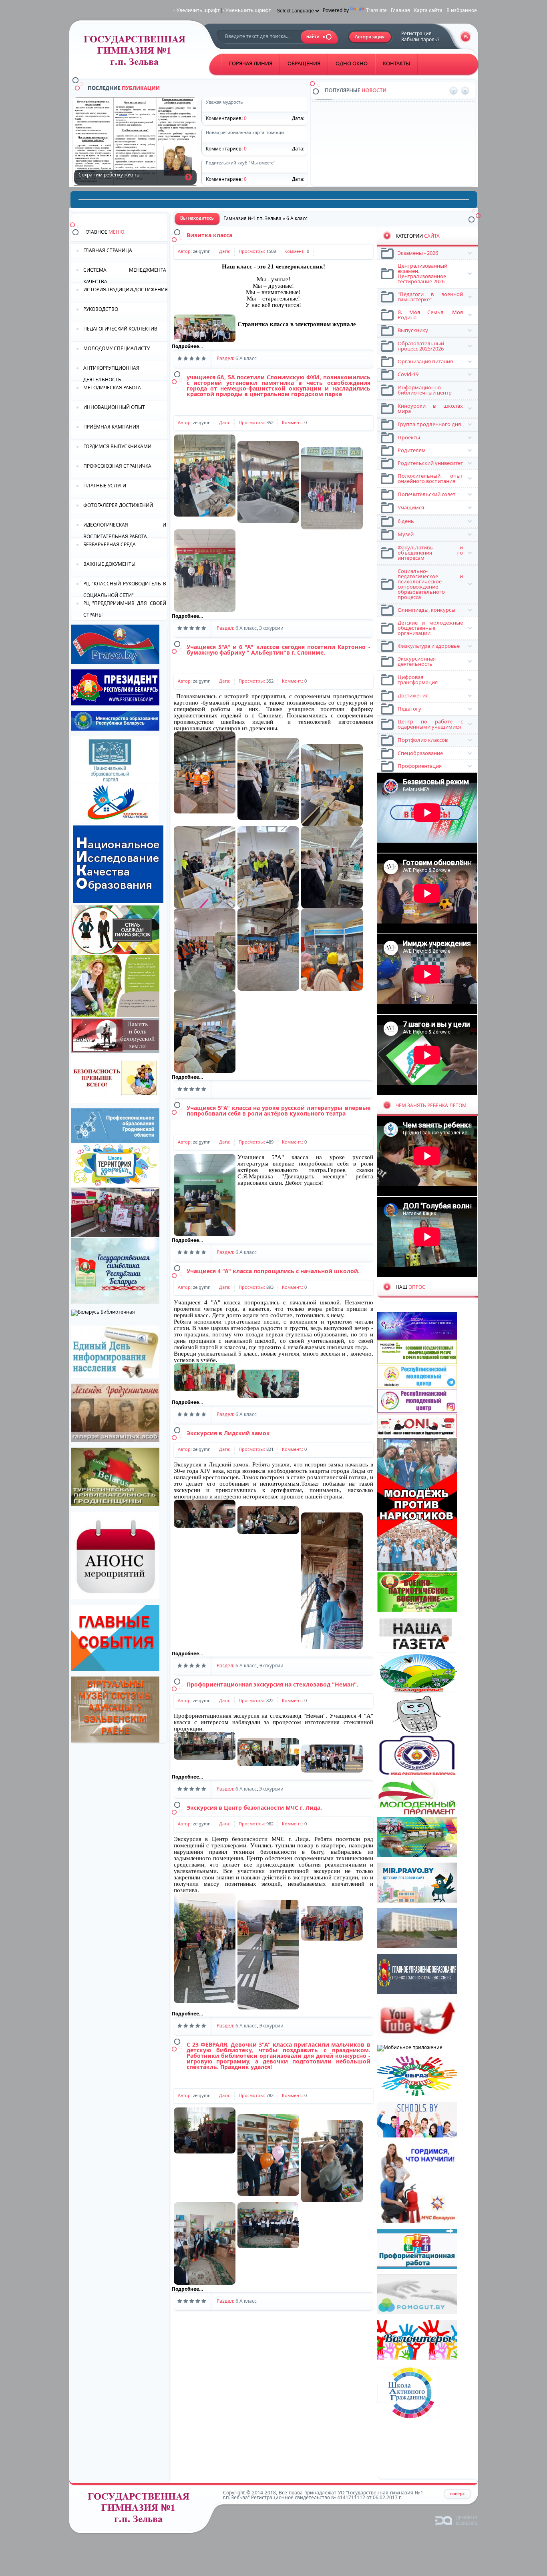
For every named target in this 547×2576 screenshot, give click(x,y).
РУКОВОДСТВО (101, 309)
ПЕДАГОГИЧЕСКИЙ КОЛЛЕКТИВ (120, 329)
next (465, 91)
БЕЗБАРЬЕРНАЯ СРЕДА (110, 544)
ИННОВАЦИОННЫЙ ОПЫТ (114, 407)
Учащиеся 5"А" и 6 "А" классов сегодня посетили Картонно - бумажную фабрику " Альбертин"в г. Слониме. (279, 650)
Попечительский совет (366, 161)
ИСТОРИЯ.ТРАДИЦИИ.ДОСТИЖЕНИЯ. (125, 289)
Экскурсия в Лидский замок (228, 1433)
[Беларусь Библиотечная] (103, 1312)
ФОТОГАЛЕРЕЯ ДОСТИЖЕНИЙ (118, 505)
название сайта (138, 53)
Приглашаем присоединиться (374, 104)
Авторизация (370, 37)
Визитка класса (209, 235)
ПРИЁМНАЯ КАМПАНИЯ (111, 427)
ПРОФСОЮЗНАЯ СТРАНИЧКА (117, 466)
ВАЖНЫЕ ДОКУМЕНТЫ (109, 564)
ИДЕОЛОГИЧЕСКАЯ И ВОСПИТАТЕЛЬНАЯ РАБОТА (125, 530)
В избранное (462, 10)
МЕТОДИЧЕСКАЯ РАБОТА (112, 388)
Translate (376, 10)
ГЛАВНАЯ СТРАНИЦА (108, 250)
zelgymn (202, 251)
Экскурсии (271, 628)
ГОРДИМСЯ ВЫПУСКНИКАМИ (117, 446)
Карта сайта (428, 10)
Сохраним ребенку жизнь (188, 177)
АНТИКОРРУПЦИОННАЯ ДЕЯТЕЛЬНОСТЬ (111, 373)
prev (453, 91)
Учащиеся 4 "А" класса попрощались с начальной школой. (273, 1271)
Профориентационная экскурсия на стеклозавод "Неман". (272, 1684)
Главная (400, 10)
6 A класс (246, 358)
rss (466, 37)
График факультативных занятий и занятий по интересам (407, 133)
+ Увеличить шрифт (196, 10)
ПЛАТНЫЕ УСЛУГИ (105, 486)
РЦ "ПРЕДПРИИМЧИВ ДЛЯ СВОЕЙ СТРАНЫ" (125, 608)
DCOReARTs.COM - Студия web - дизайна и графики (457, 2520)
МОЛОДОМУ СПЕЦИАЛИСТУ (117, 348)
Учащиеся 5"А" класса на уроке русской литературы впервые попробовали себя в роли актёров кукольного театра (279, 1111)
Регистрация (416, 33)
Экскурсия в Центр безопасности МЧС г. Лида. (254, 1808)
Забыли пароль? (420, 39)
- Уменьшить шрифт (247, 10)
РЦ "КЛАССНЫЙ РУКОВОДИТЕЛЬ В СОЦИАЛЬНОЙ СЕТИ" (125, 589)
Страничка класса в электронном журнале (297, 324)
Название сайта (142, 2510)
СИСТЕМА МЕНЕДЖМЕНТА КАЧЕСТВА (125, 275)
